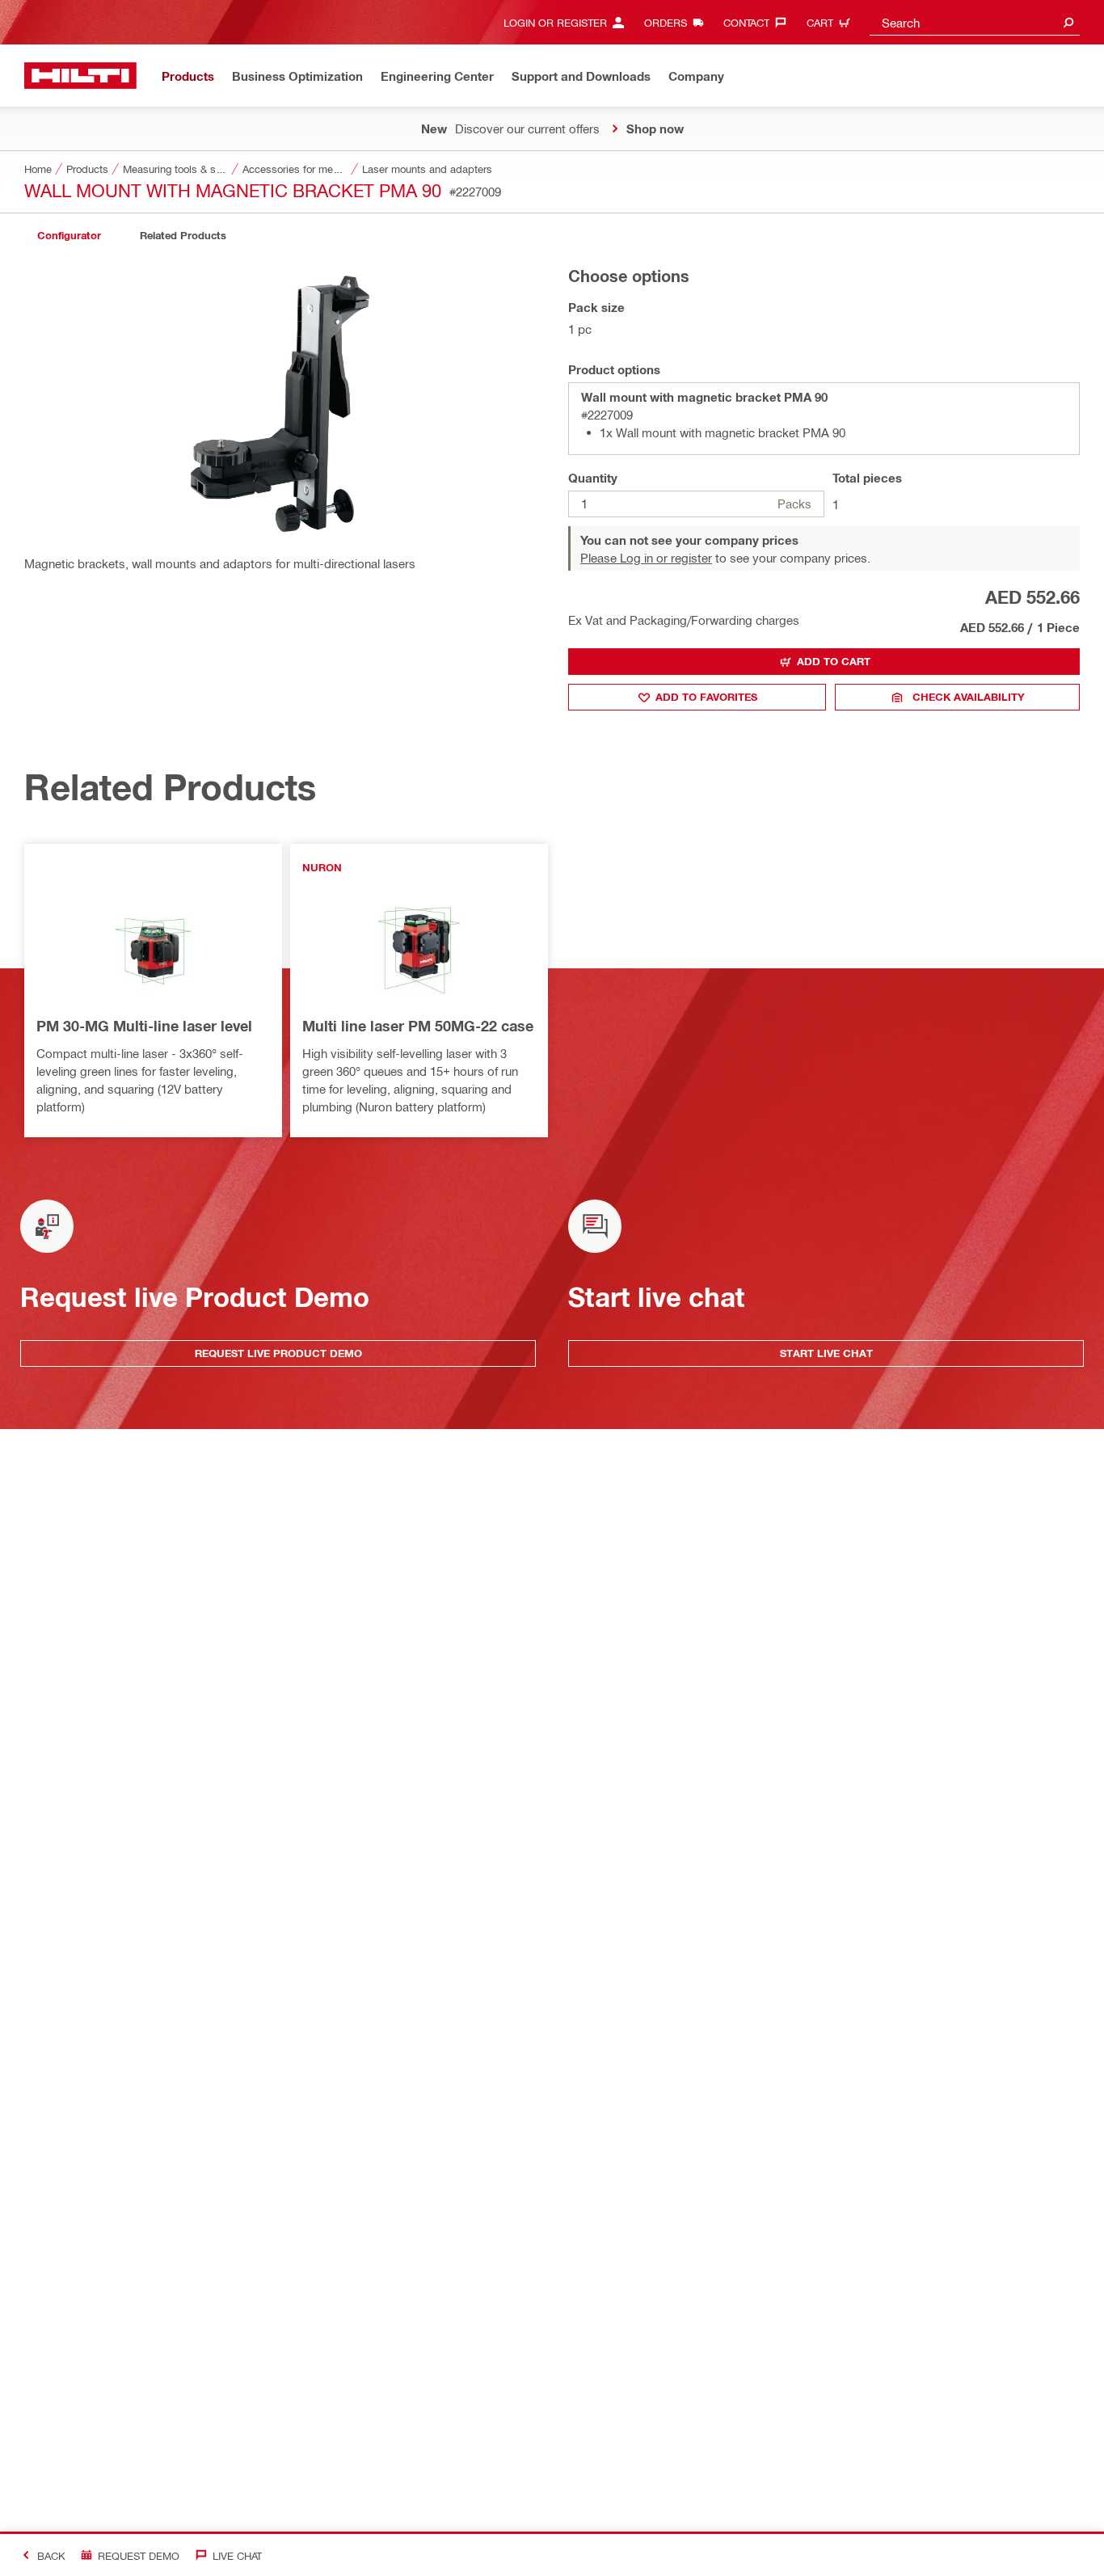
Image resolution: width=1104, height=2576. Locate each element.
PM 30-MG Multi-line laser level (144, 1026)
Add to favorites (706, 697)
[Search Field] (1068, 22)
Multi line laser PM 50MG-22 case (418, 1026)
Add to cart (834, 661)
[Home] (80, 76)
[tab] (69, 236)
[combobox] (975, 22)
